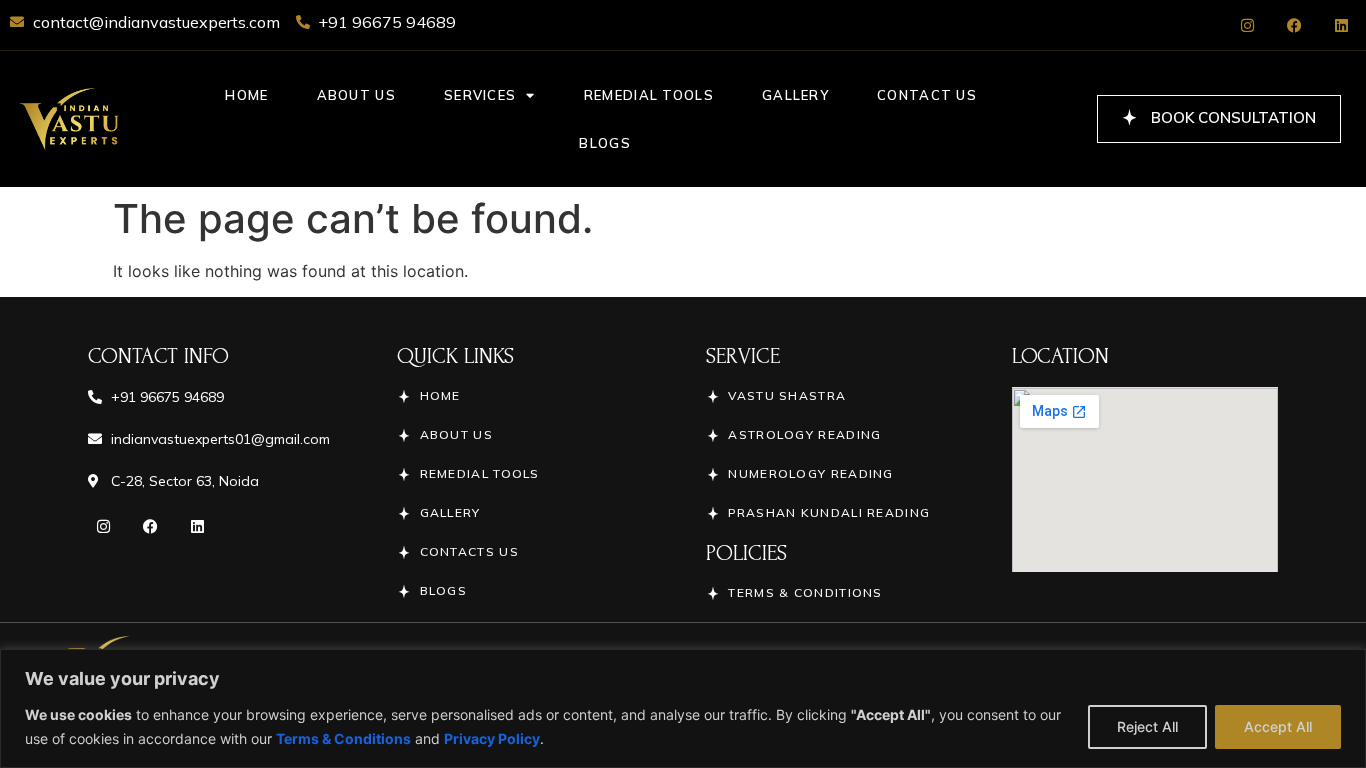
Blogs (605, 143)
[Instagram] (1247, 25)
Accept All (1278, 726)
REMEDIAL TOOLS (649, 95)
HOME (246, 95)
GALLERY (795, 95)
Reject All (1147, 726)
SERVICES (480, 95)
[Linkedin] (1341, 25)
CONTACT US (927, 95)
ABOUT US (356, 95)
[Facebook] (1294, 25)
